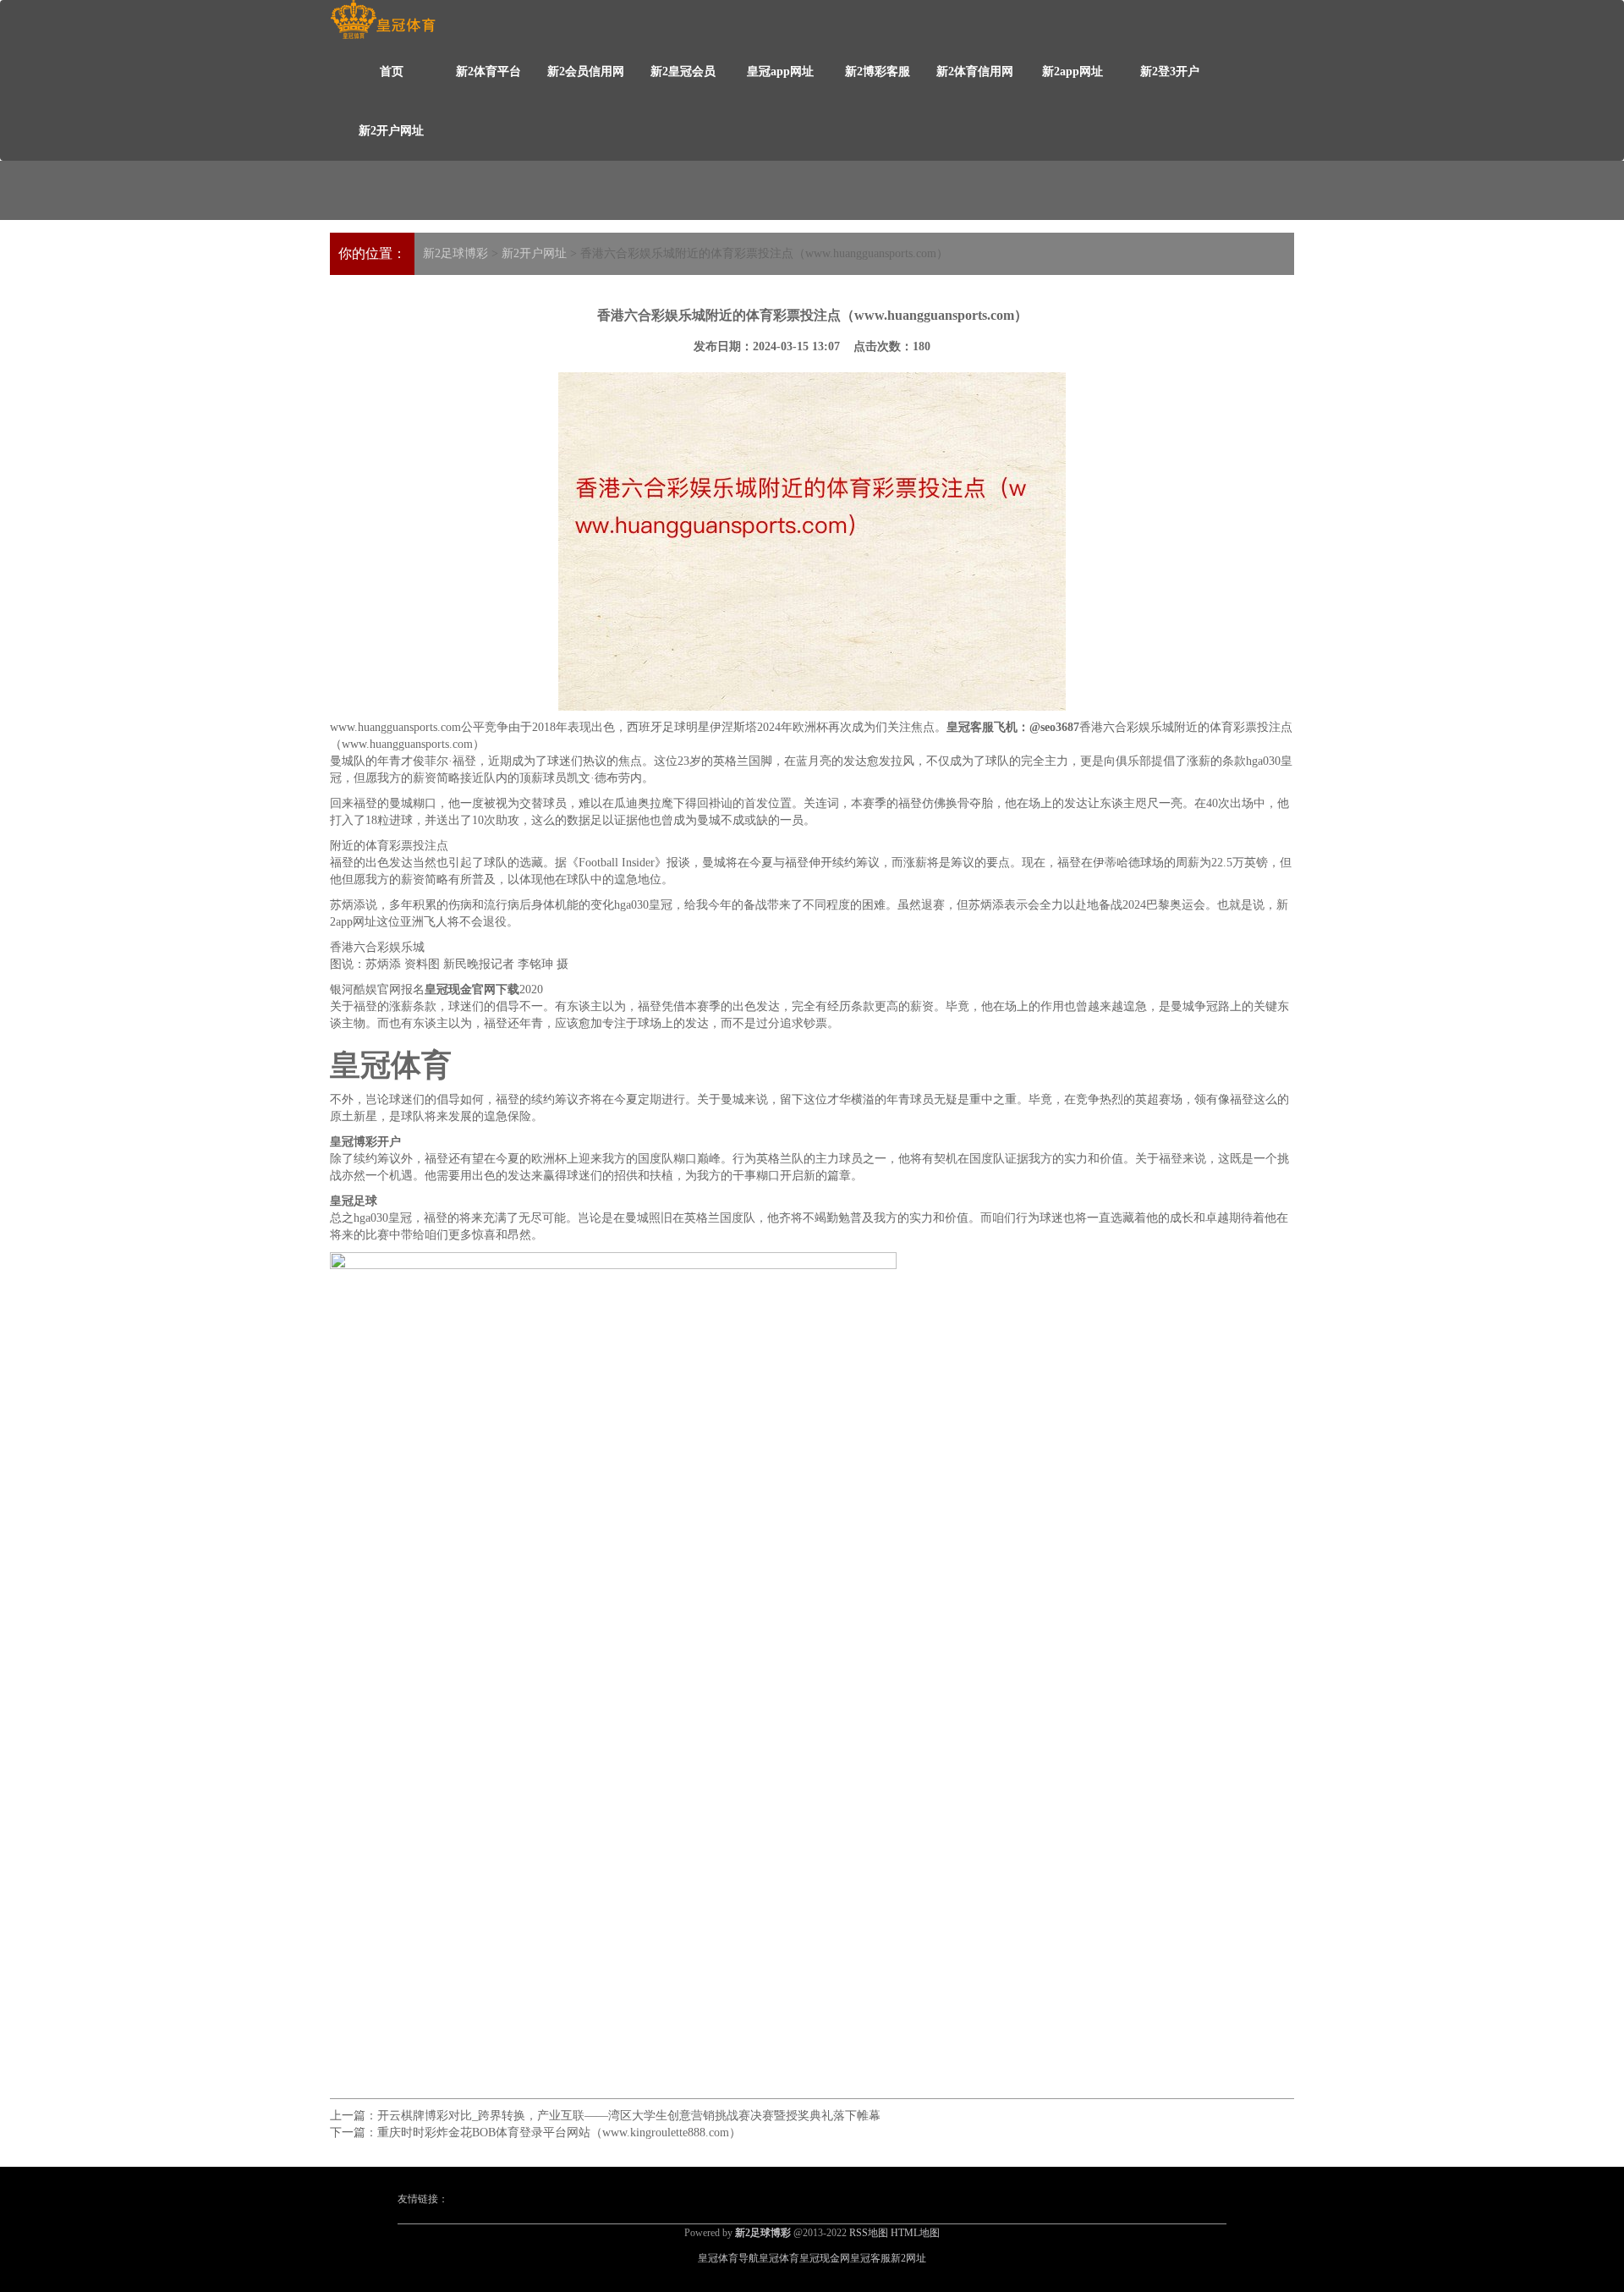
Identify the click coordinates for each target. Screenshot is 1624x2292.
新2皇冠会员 (683, 71)
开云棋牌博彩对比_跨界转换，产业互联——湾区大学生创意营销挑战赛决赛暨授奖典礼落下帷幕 (629, 2116)
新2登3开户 (1170, 71)
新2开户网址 (391, 131)
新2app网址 (1073, 71)
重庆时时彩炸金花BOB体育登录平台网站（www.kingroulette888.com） (559, 2133)
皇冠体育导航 (728, 2258)
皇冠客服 (870, 2258)
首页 (392, 71)
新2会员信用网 (586, 71)
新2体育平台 (488, 71)
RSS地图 (869, 2233)
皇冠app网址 (780, 71)
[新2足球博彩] (383, 20)
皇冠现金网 (825, 2258)
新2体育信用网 (975, 71)
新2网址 (908, 2258)
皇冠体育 (779, 2258)
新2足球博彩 (455, 253)
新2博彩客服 (878, 71)
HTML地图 (915, 2233)
